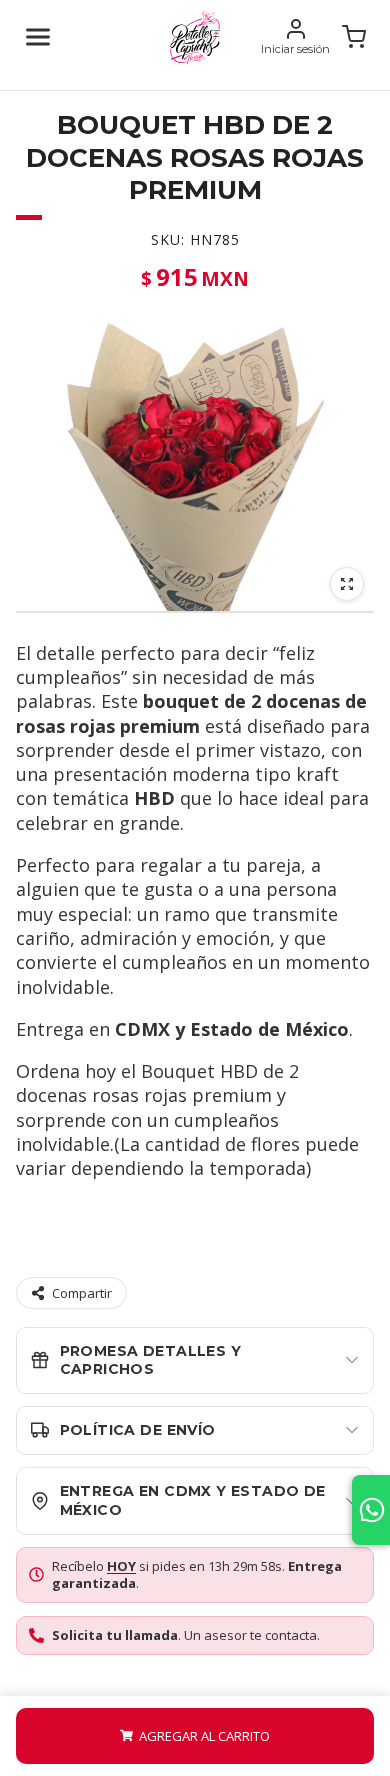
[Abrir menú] (38, 37)
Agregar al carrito (204, 1736)
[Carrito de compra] (354, 37)
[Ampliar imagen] (347, 584)
